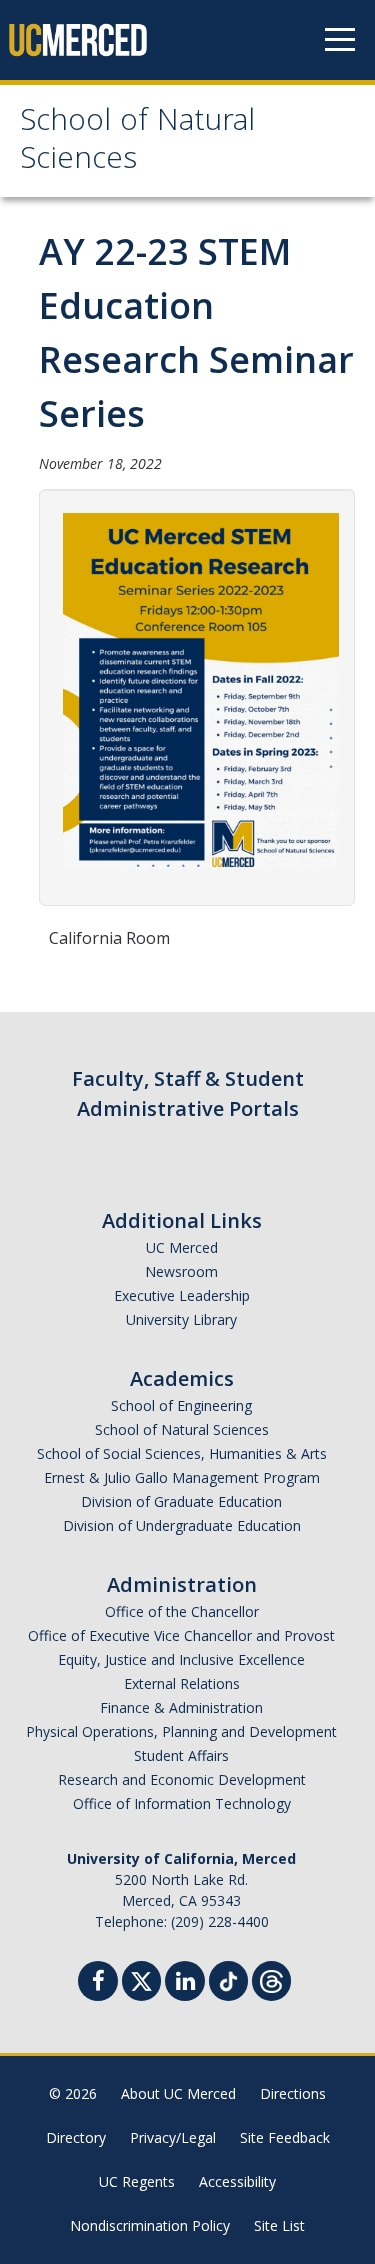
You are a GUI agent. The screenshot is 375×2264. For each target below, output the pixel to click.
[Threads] (271, 1978)
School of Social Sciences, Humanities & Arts (182, 1453)
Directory (76, 2137)
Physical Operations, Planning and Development (181, 1731)
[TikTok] (228, 1978)
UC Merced (182, 1247)
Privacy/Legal (173, 2137)
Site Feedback (285, 2137)
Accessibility (237, 2181)
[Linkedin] (185, 1983)
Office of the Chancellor (182, 1611)
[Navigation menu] (340, 40)
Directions (293, 2093)
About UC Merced (178, 2093)
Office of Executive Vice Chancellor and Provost (181, 1635)
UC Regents (137, 2181)
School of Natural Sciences (137, 142)
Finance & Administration (181, 1707)
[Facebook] (98, 1983)
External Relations (182, 1683)
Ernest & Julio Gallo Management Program (182, 1477)
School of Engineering (181, 1405)
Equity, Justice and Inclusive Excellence (181, 1659)
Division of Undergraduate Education (182, 1525)
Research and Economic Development (182, 1779)
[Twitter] (141, 1978)
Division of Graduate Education (181, 1501)
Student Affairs (181, 1755)
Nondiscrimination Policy (150, 2225)
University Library (181, 1319)
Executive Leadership (182, 1295)
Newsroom (181, 1271)
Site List (279, 2225)
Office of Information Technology (182, 1803)
